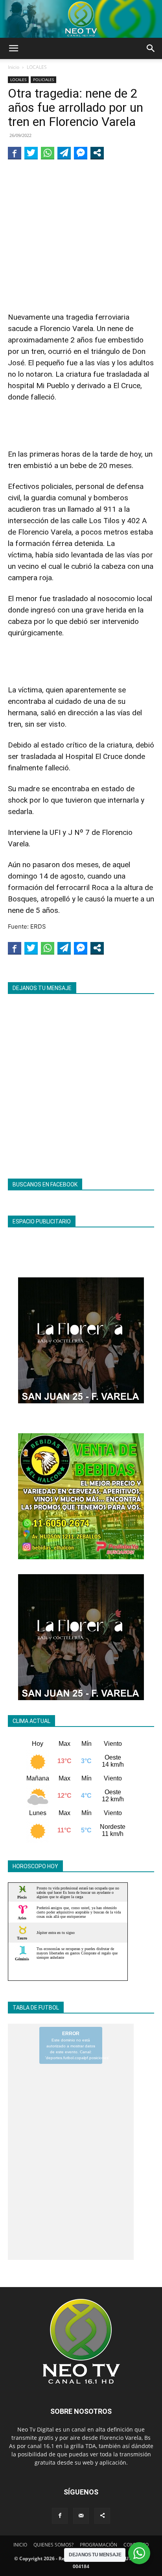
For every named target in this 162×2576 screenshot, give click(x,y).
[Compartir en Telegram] (64, 153)
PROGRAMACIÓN (98, 2545)
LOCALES (37, 67)
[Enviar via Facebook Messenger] (81, 153)
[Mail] (81, 2516)
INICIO (20, 2545)
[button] (13, 48)
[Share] (102, 2516)
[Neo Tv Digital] (81, 19)
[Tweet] (31, 153)
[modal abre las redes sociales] (97, 153)
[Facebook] (60, 2516)
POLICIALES (43, 80)
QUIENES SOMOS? (53, 2545)
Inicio (14, 67)
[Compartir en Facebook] (15, 153)
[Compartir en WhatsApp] (48, 153)
